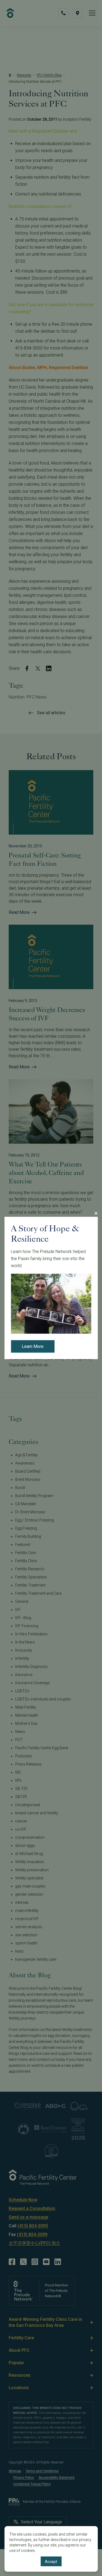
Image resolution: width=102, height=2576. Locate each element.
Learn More (33, 1347)
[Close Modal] (96, 1213)
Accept (51, 2562)
